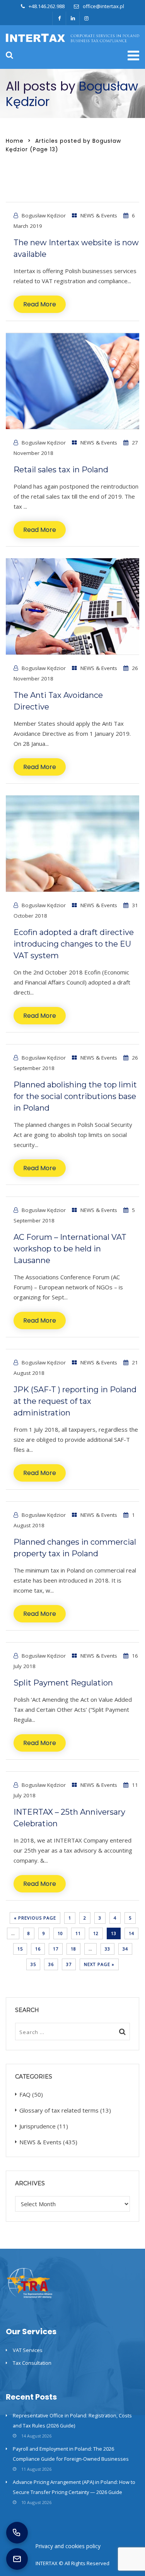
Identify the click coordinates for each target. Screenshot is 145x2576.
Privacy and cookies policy (68, 2546)
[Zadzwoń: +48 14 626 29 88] (17, 2533)
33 (107, 1949)
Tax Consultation (32, 2363)
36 (51, 1964)
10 (60, 1933)
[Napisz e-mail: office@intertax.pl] (17, 2559)
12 (96, 1933)
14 (131, 1933)
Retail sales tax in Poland (61, 470)
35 (33, 1964)
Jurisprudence (38, 2126)
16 (38, 1949)
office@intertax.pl (103, 6)
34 (125, 1949)
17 (56, 1949)
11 (78, 1933)
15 (20, 1949)
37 (69, 1964)
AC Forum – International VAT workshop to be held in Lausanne (70, 1249)
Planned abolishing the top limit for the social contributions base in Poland (75, 1096)
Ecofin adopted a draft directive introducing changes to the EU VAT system (74, 944)
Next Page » (99, 1964)
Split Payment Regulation (63, 1683)
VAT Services (28, 2350)
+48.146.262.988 (47, 6)
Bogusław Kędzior (44, 215)
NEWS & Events (99, 215)
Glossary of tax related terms (59, 2110)
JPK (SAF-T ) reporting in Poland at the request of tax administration (75, 1401)
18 (73, 1949)
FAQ (25, 2094)
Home (15, 141)
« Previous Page (35, 1918)
